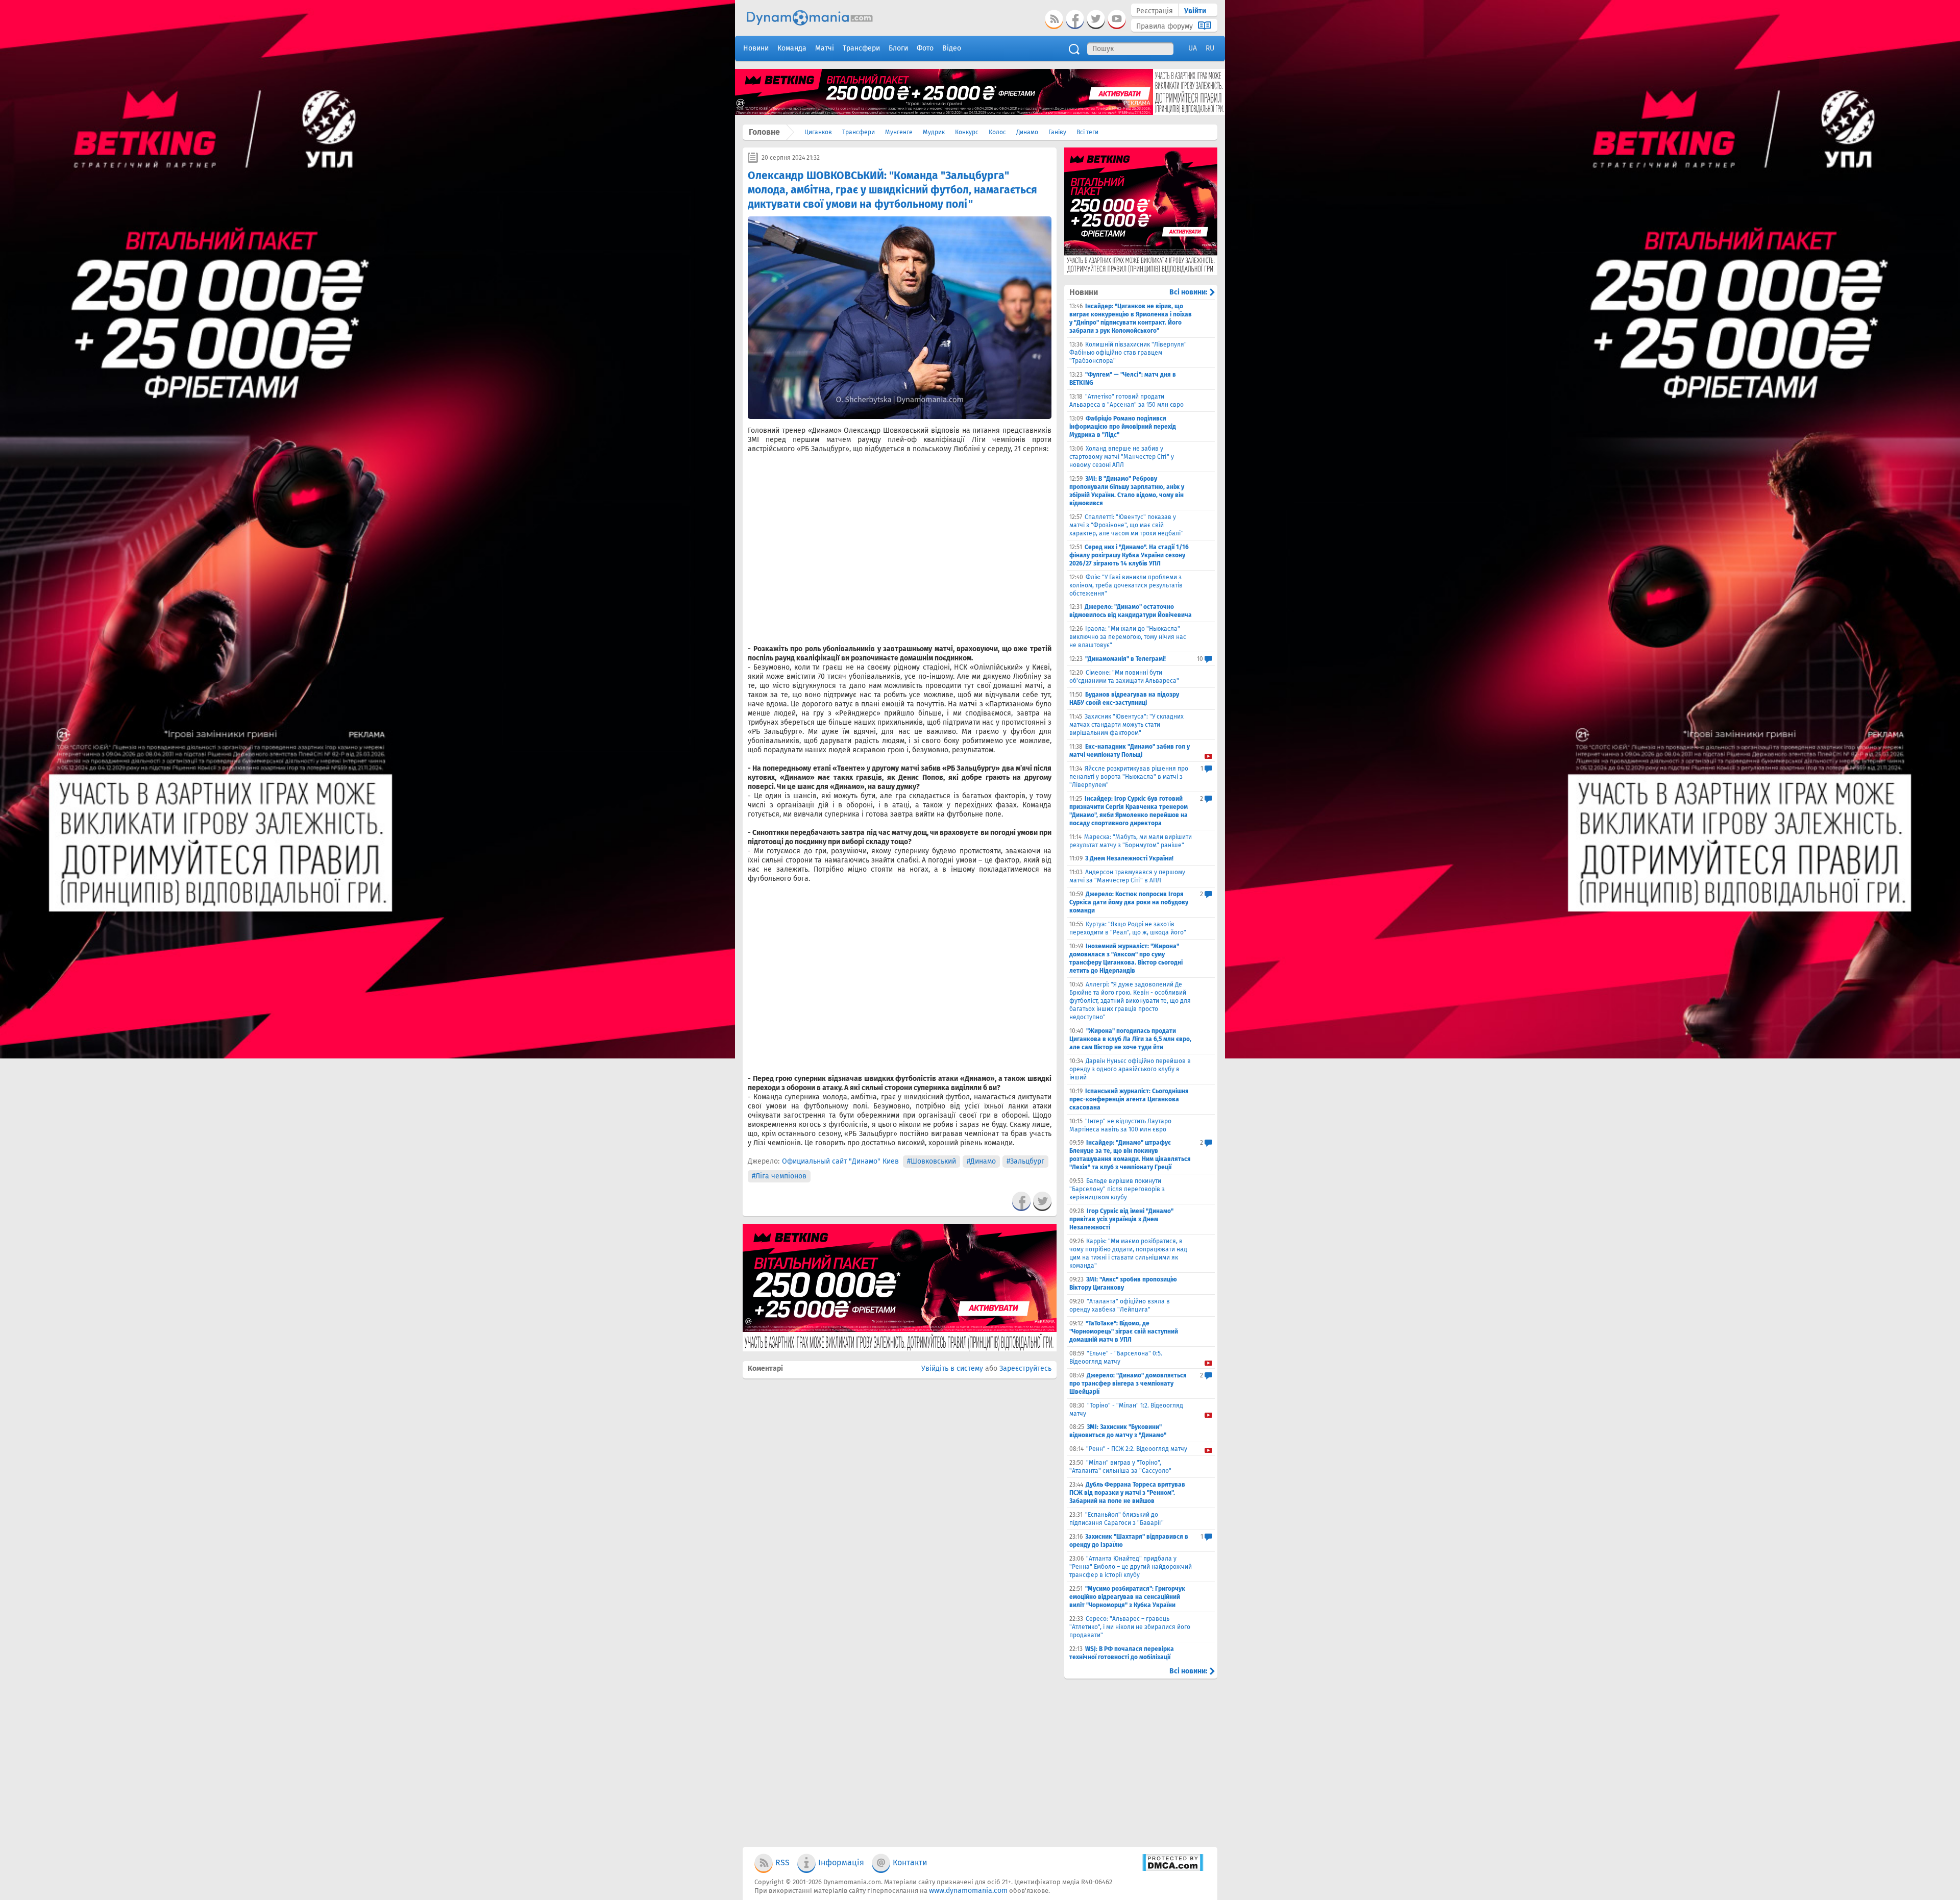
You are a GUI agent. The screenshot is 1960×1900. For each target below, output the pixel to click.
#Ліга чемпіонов (779, 1176)
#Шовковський (932, 1161)
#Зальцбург (1025, 1161)
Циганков (818, 132)
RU (1210, 48)
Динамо (1027, 132)
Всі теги (1087, 132)
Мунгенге (899, 132)
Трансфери (859, 132)
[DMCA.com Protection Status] (1173, 1869)
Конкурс (967, 132)
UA (1193, 48)
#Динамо (981, 1161)
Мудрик (934, 132)
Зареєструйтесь (1025, 1368)
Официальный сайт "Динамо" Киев (840, 1161)
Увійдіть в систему (952, 1368)
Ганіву (1057, 132)
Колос (997, 132)
